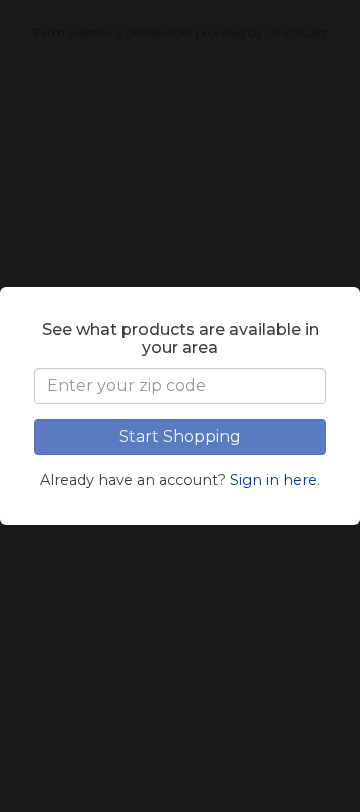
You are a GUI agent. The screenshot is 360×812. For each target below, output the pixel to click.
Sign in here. (275, 480)
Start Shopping (180, 436)
